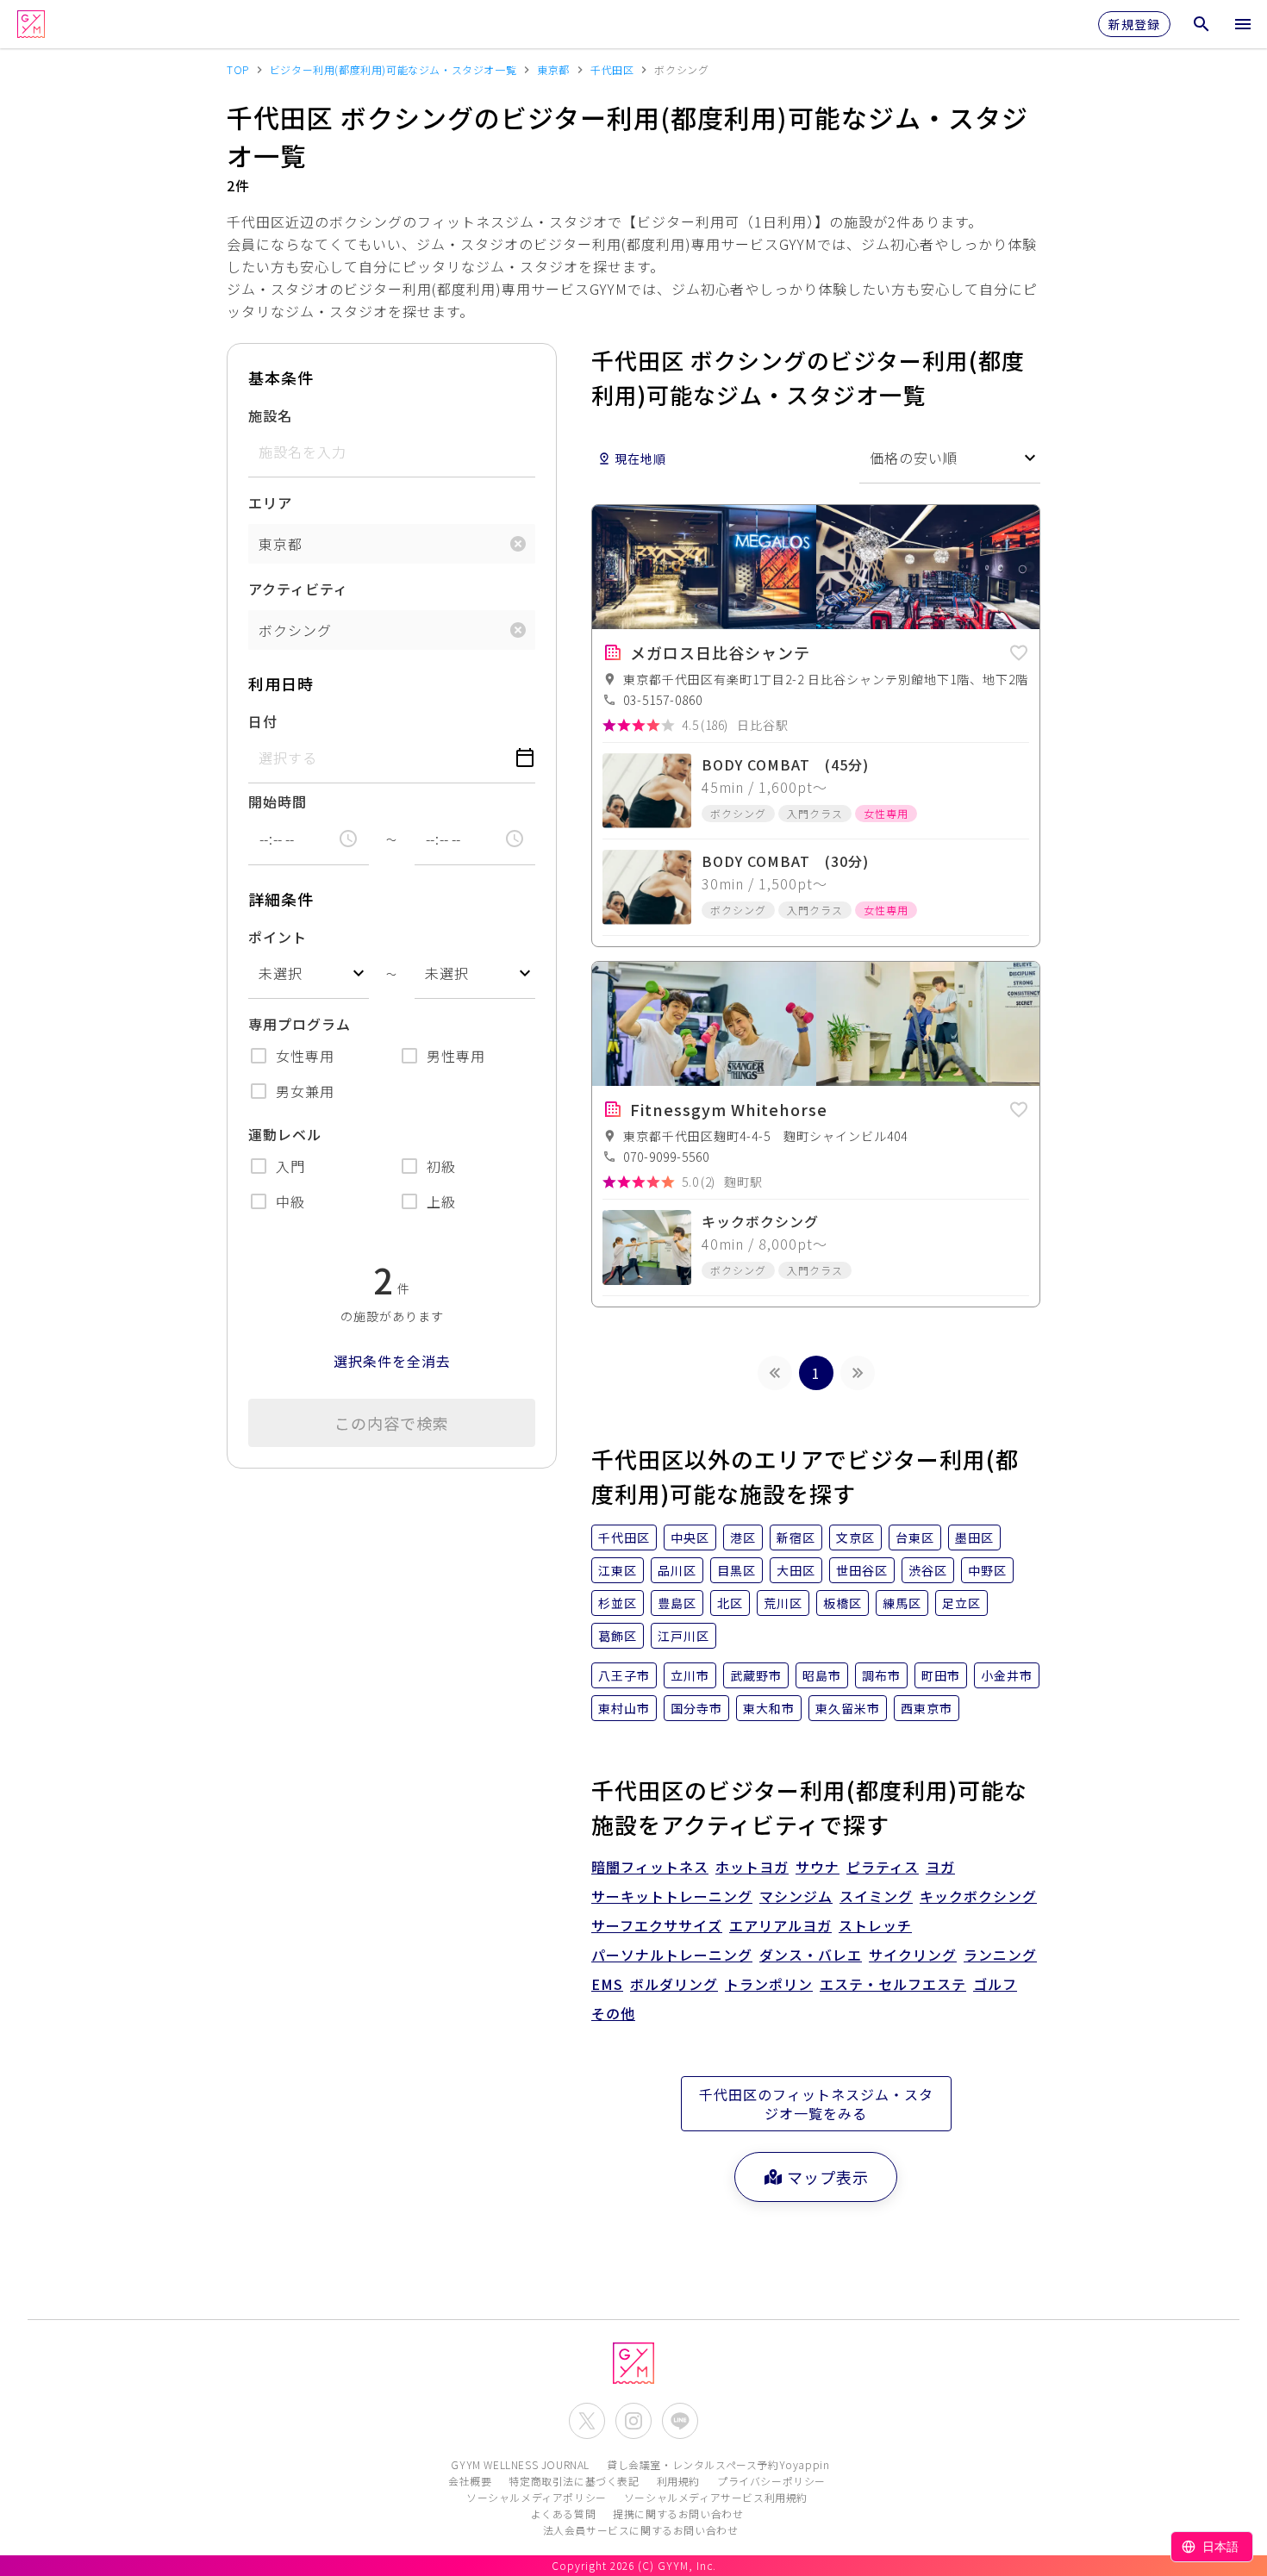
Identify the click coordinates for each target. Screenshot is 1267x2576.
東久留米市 (848, 1708)
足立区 (961, 1603)
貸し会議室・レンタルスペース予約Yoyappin (718, 2464)
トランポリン (769, 1984)
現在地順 (640, 458)
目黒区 (736, 1570)
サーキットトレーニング (672, 1896)
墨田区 (974, 1537)
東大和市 (769, 1708)
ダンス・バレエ (811, 1955)
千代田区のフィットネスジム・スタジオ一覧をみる (816, 2104)
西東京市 (927, 1708)
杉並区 (618, 1603)
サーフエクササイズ (657, 1925)
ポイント (278, 937)
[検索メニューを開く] (1201, 24)
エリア (270, 502)
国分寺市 (696, 1708)
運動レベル (285, 1134)
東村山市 (624, 1708)
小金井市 (1007, 1675)
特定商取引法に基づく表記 (574, 2481)
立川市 (690, 1675)
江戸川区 (683, 1636)
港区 (743, 1537)
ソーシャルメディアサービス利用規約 (716, 2497)
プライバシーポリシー (771, 2481)
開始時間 (278, 801)
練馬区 (902, 1603)
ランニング (1000, 1955)
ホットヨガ (752, 1867)
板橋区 (843, 1603)
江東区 (618, 1570)
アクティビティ (298, 589)
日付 (263, 721)
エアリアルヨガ (780, 1925)
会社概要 (470, 2481)
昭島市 (822, 1675)
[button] (1019, 650)
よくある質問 (564, 2514)
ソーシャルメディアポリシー (537, 2497)
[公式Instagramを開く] (633, 2421)
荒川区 (783, 1603)
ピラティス (883, 1867)
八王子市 (624, 1675)
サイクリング (913, 1955)
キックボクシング (978, 1896)
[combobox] (309, 973)
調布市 (881, 1675)
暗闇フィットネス (650, 1867)
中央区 (690, 1537)
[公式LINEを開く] (680, 2421)
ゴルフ (995, 1984)
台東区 (915, 1537)
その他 (613, 2013)
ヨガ (940, 1867)
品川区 (677, 1570)
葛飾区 (618, 1636)
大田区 (796, 1570)
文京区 (855, 1537)
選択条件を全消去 (392, 1361)
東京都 (281, 544)
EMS (607, 1984)
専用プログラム (300, 1024)
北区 (730, 1603)
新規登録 (1134, 24)
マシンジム (796, 1896)
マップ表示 (828, 2177)
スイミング (876, 1896)
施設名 (270, 415)
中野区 (987, 1570)
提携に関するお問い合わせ (678, 2514)
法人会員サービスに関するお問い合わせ (641, 2530)
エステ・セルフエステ (893, 1984)
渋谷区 (928, 1570)
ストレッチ (875, 1925)
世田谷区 (862, 1570)
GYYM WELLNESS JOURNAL (520, 2464)
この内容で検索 (392, 1423)
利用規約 (678, 2481)
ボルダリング (674, 1984)
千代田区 (624, 1537)
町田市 (941, 1675)
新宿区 (796, 1537)
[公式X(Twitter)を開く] (587, 2421)
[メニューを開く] (1243, 24)
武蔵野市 (756, 1675)
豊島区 (677, 1603)
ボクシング (295, 630)
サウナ (818, 1867)
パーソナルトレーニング (672, 1955)
